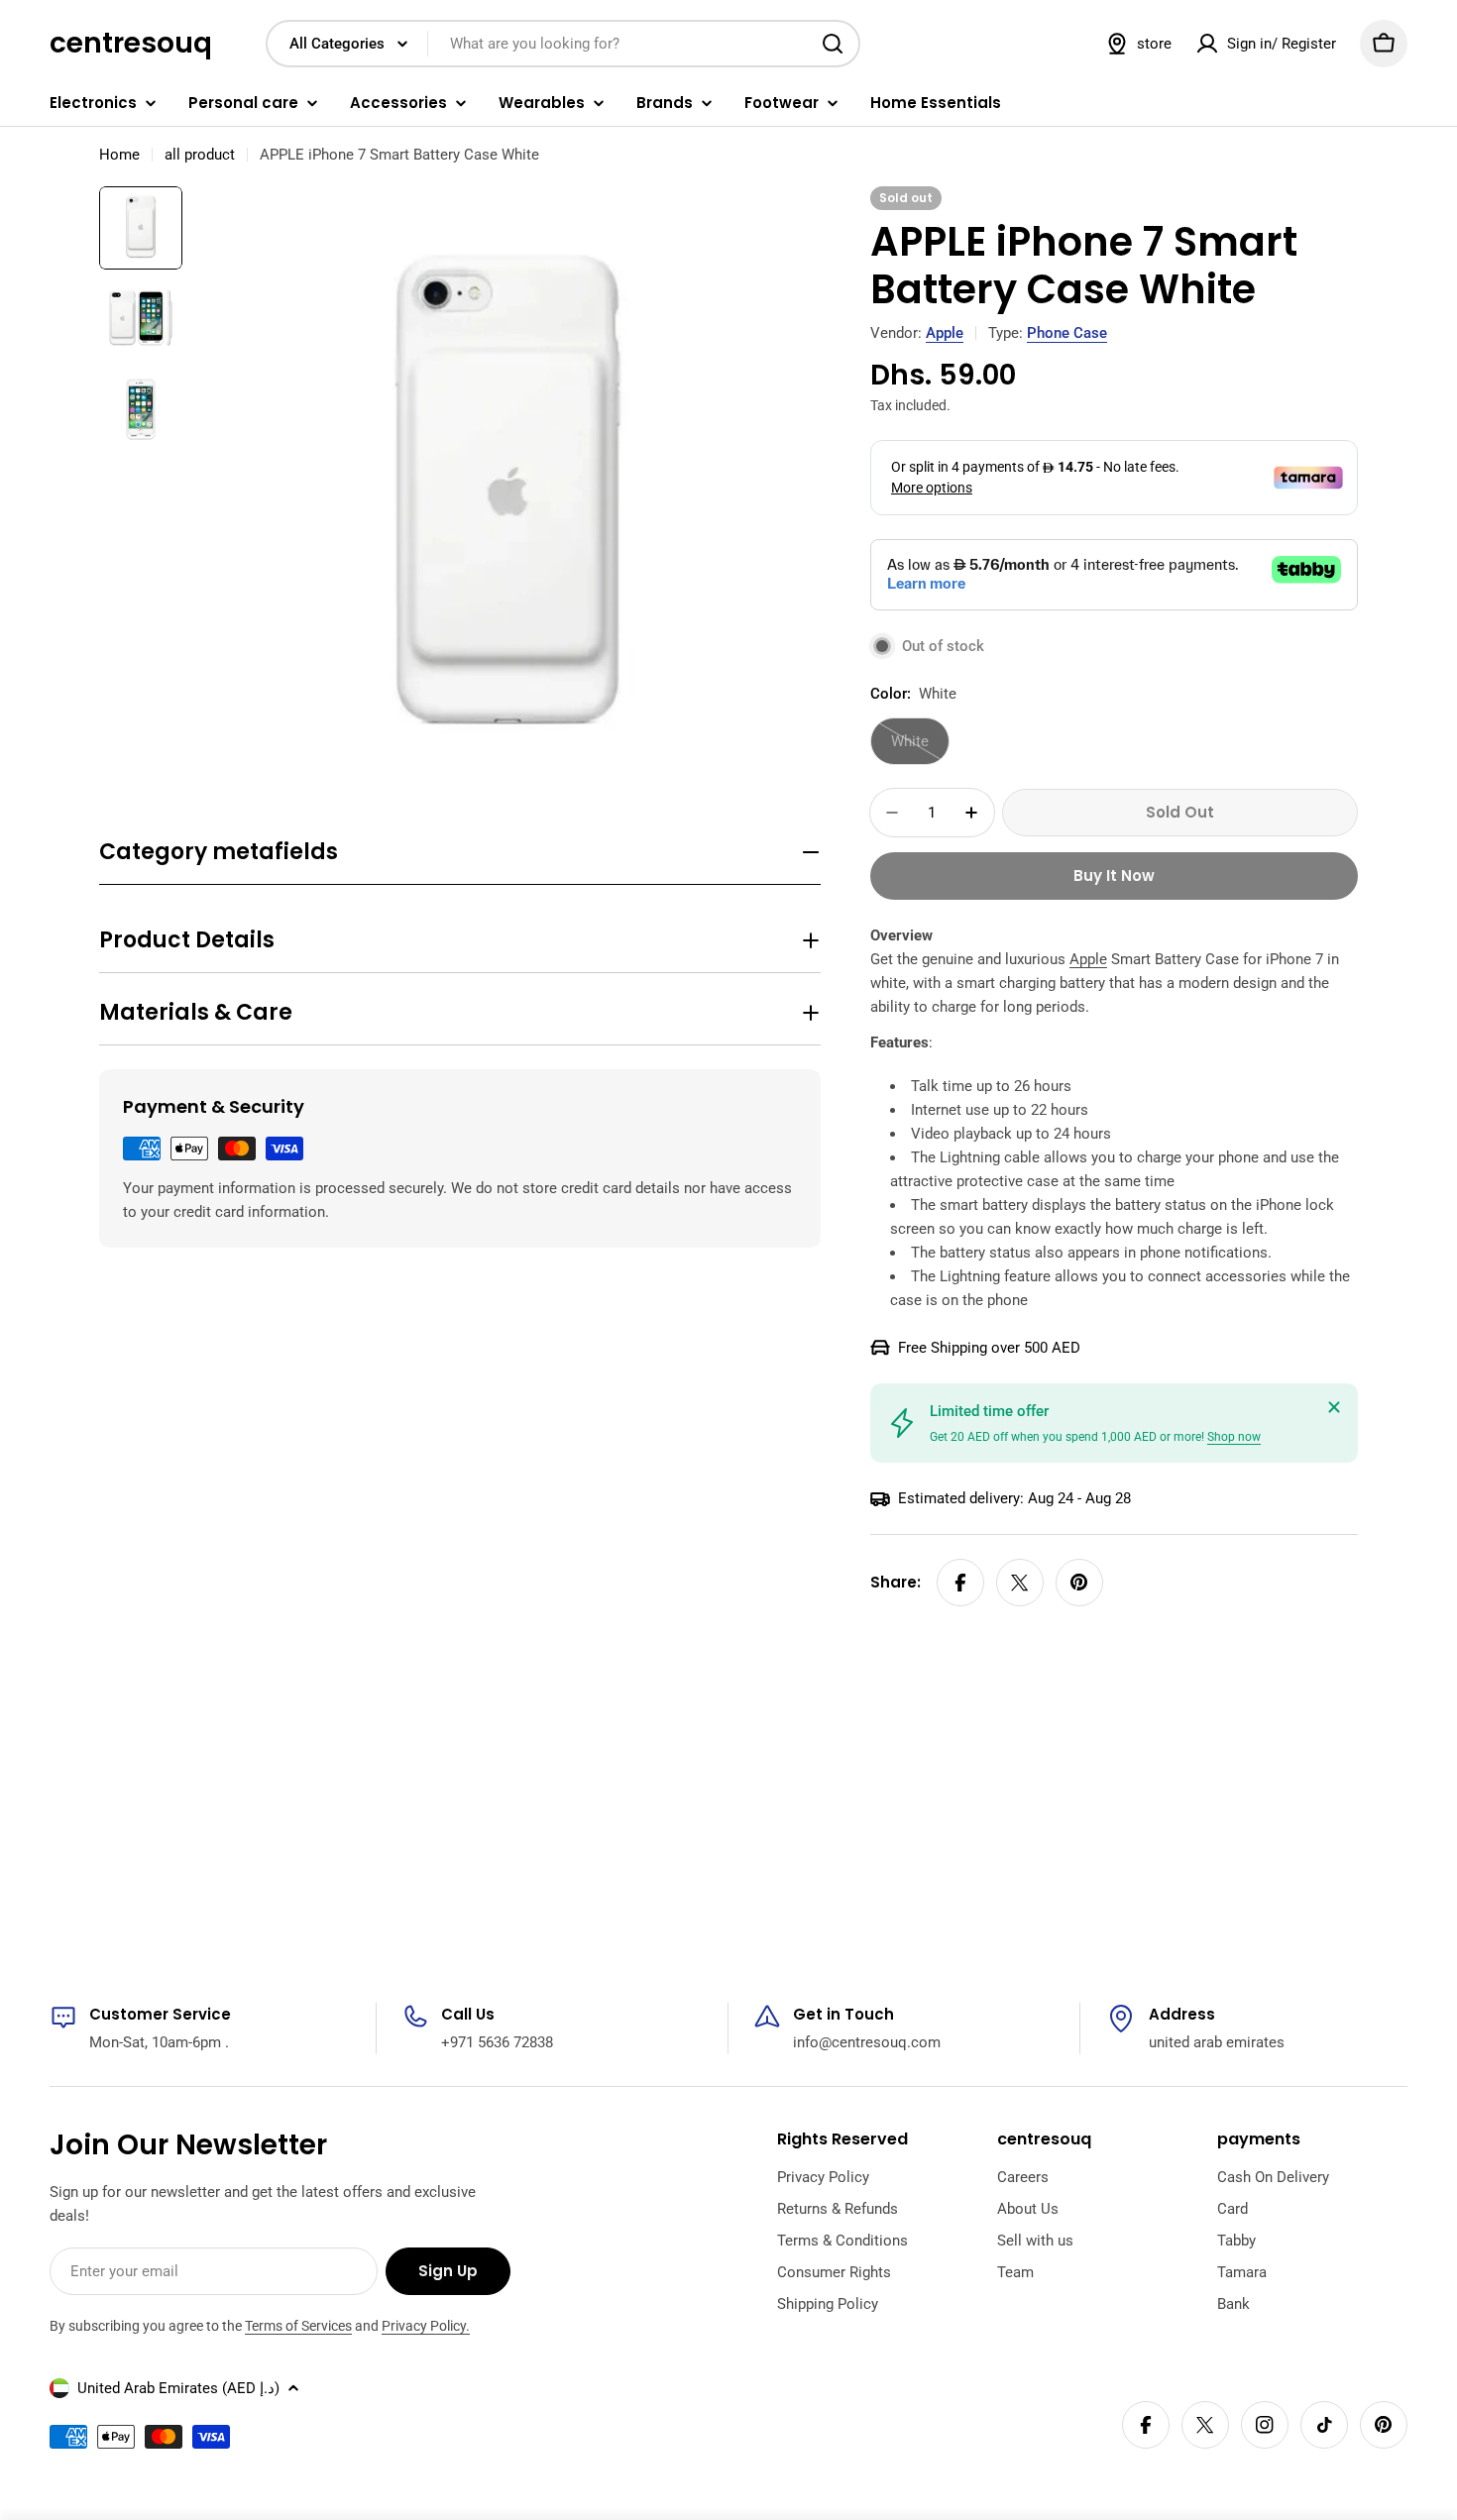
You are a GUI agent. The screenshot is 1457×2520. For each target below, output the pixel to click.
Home (119, 155)
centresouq (131, 44)
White (920, 749)
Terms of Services (298, 2326)
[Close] (1334, 1407)
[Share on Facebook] (960, 1583)
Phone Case (1067, 333)
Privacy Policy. (426, 2326)
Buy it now (1114, 876)
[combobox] (563, 44)
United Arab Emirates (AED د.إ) (178, 2388)
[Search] (833, 44)
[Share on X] (1020, 1583)
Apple (945, 333)
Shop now (1234, 1437)
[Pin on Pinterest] (1079, 1583)
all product (200, 155)
